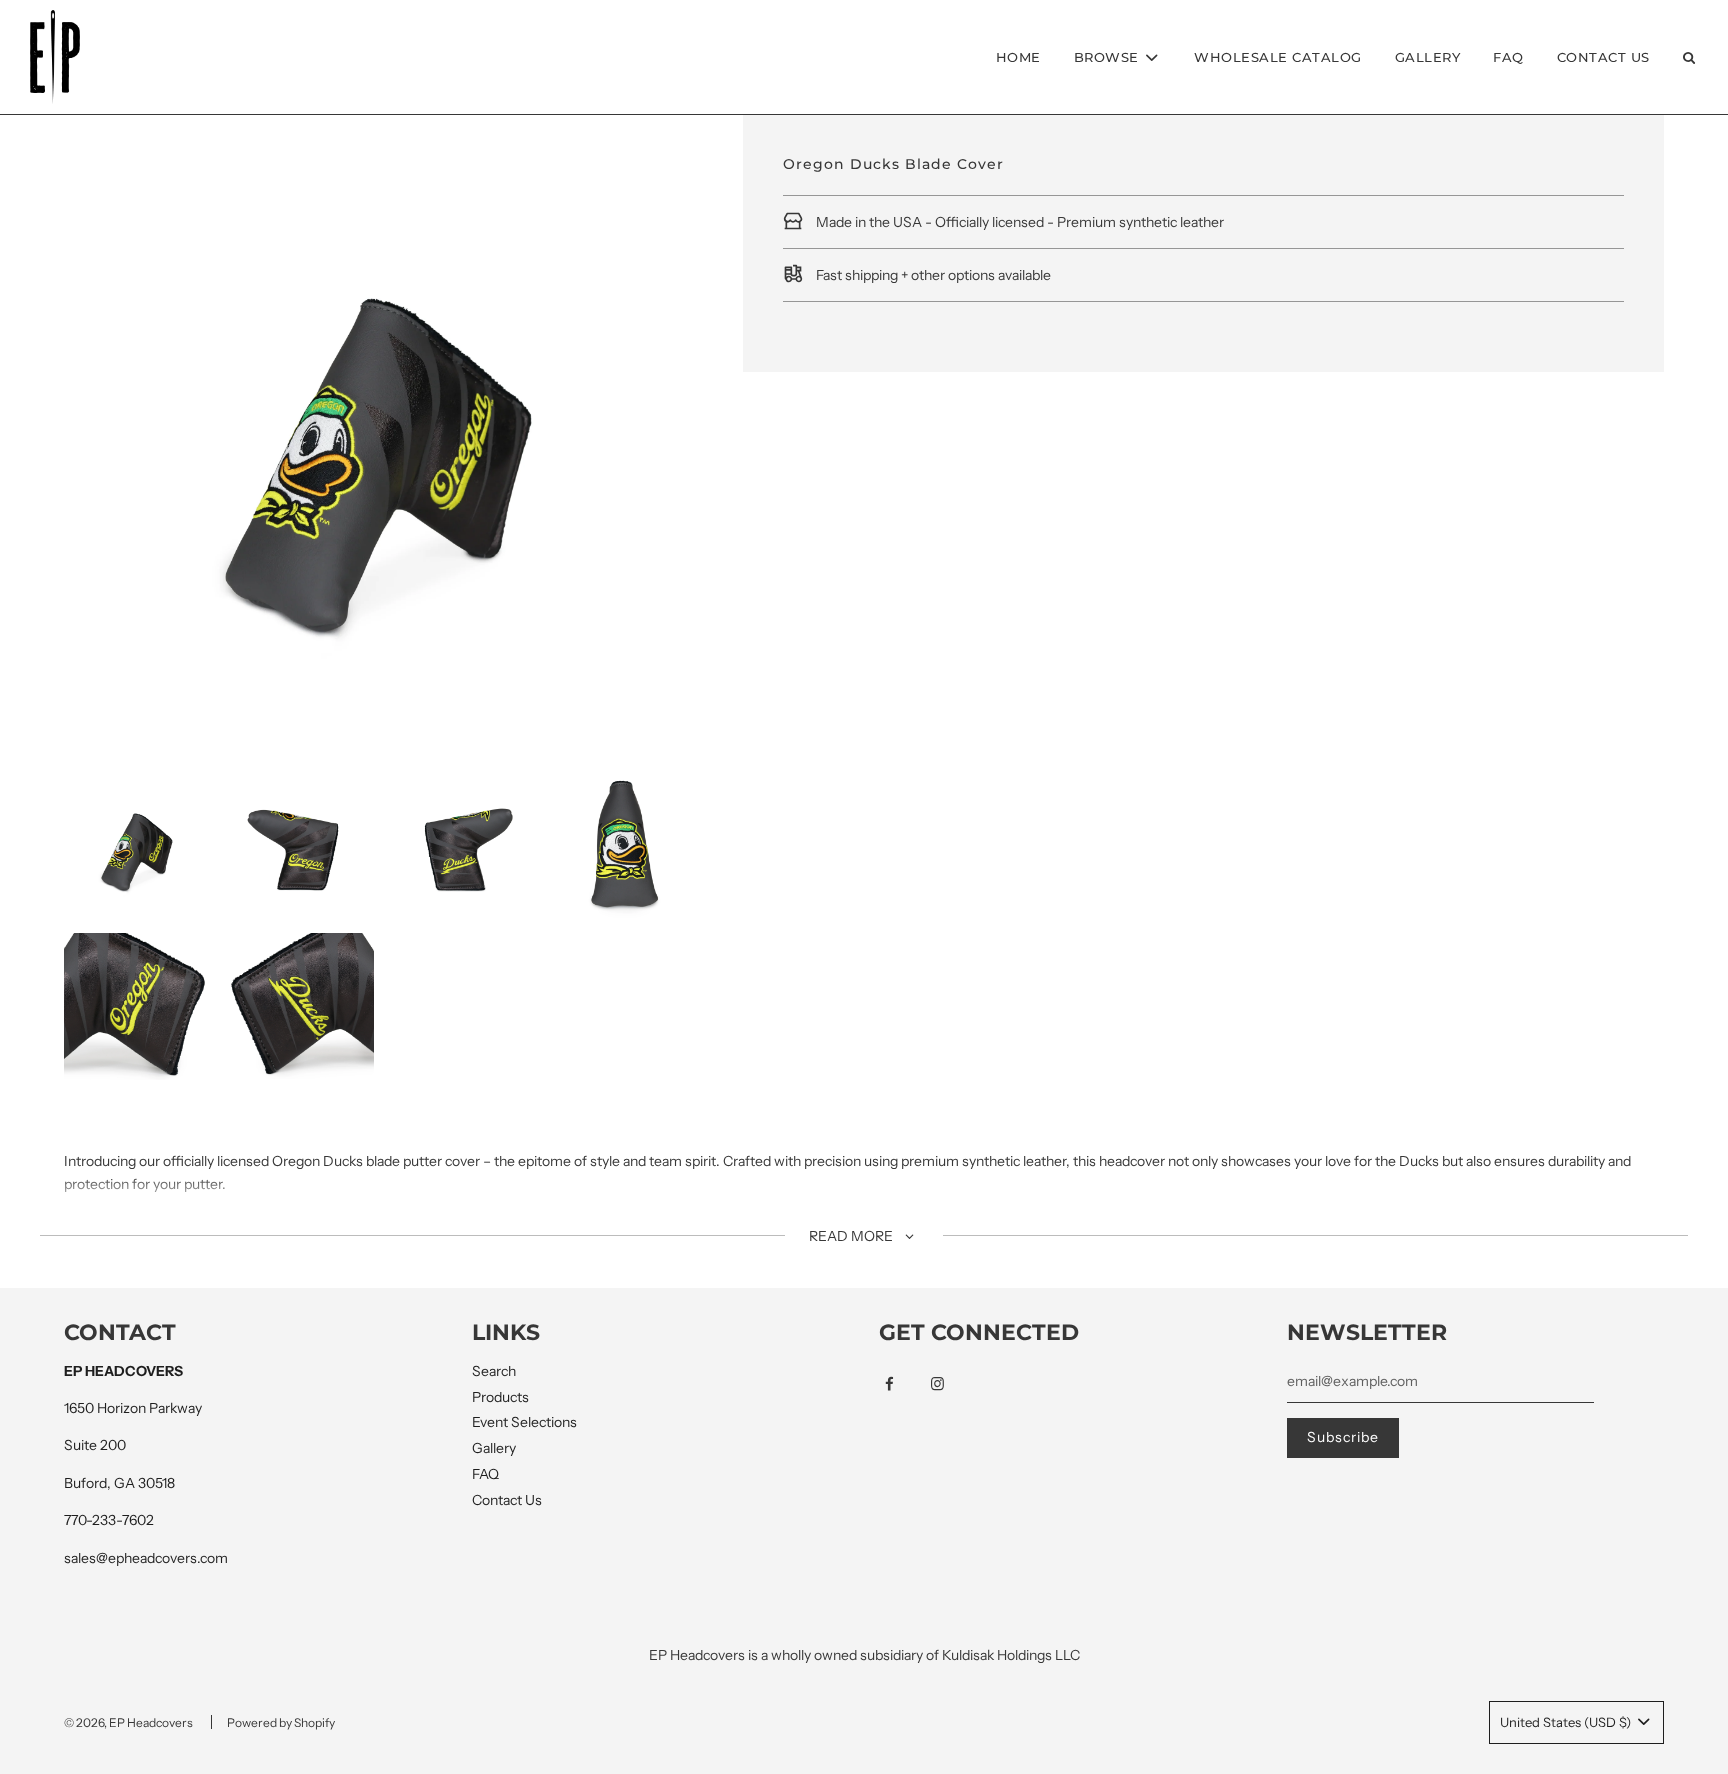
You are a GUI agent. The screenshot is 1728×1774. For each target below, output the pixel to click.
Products (500, 1397)
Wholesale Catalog (1278, 57)
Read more (852, 1236)
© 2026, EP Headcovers (128, 1722)
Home (1018, 57)
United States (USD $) (1567, 1722)
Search (494, 1371)
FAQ (1508, 57)
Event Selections (524, 1422)
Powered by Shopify (281, 1722)
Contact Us (1603, 57)
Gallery (1428, 57)
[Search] (1689, 57)
